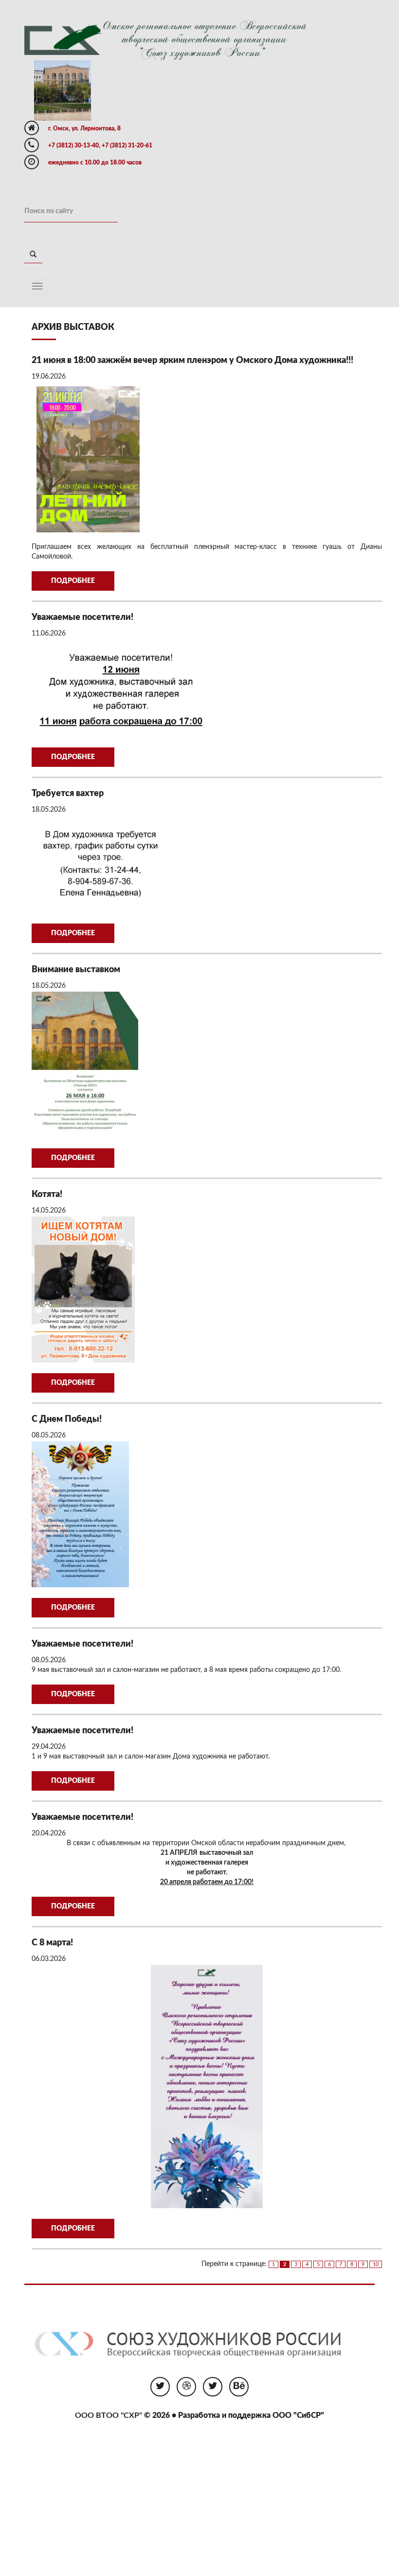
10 (376, 2264)
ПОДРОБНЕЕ (73, 581)
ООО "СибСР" (298, 2415)
